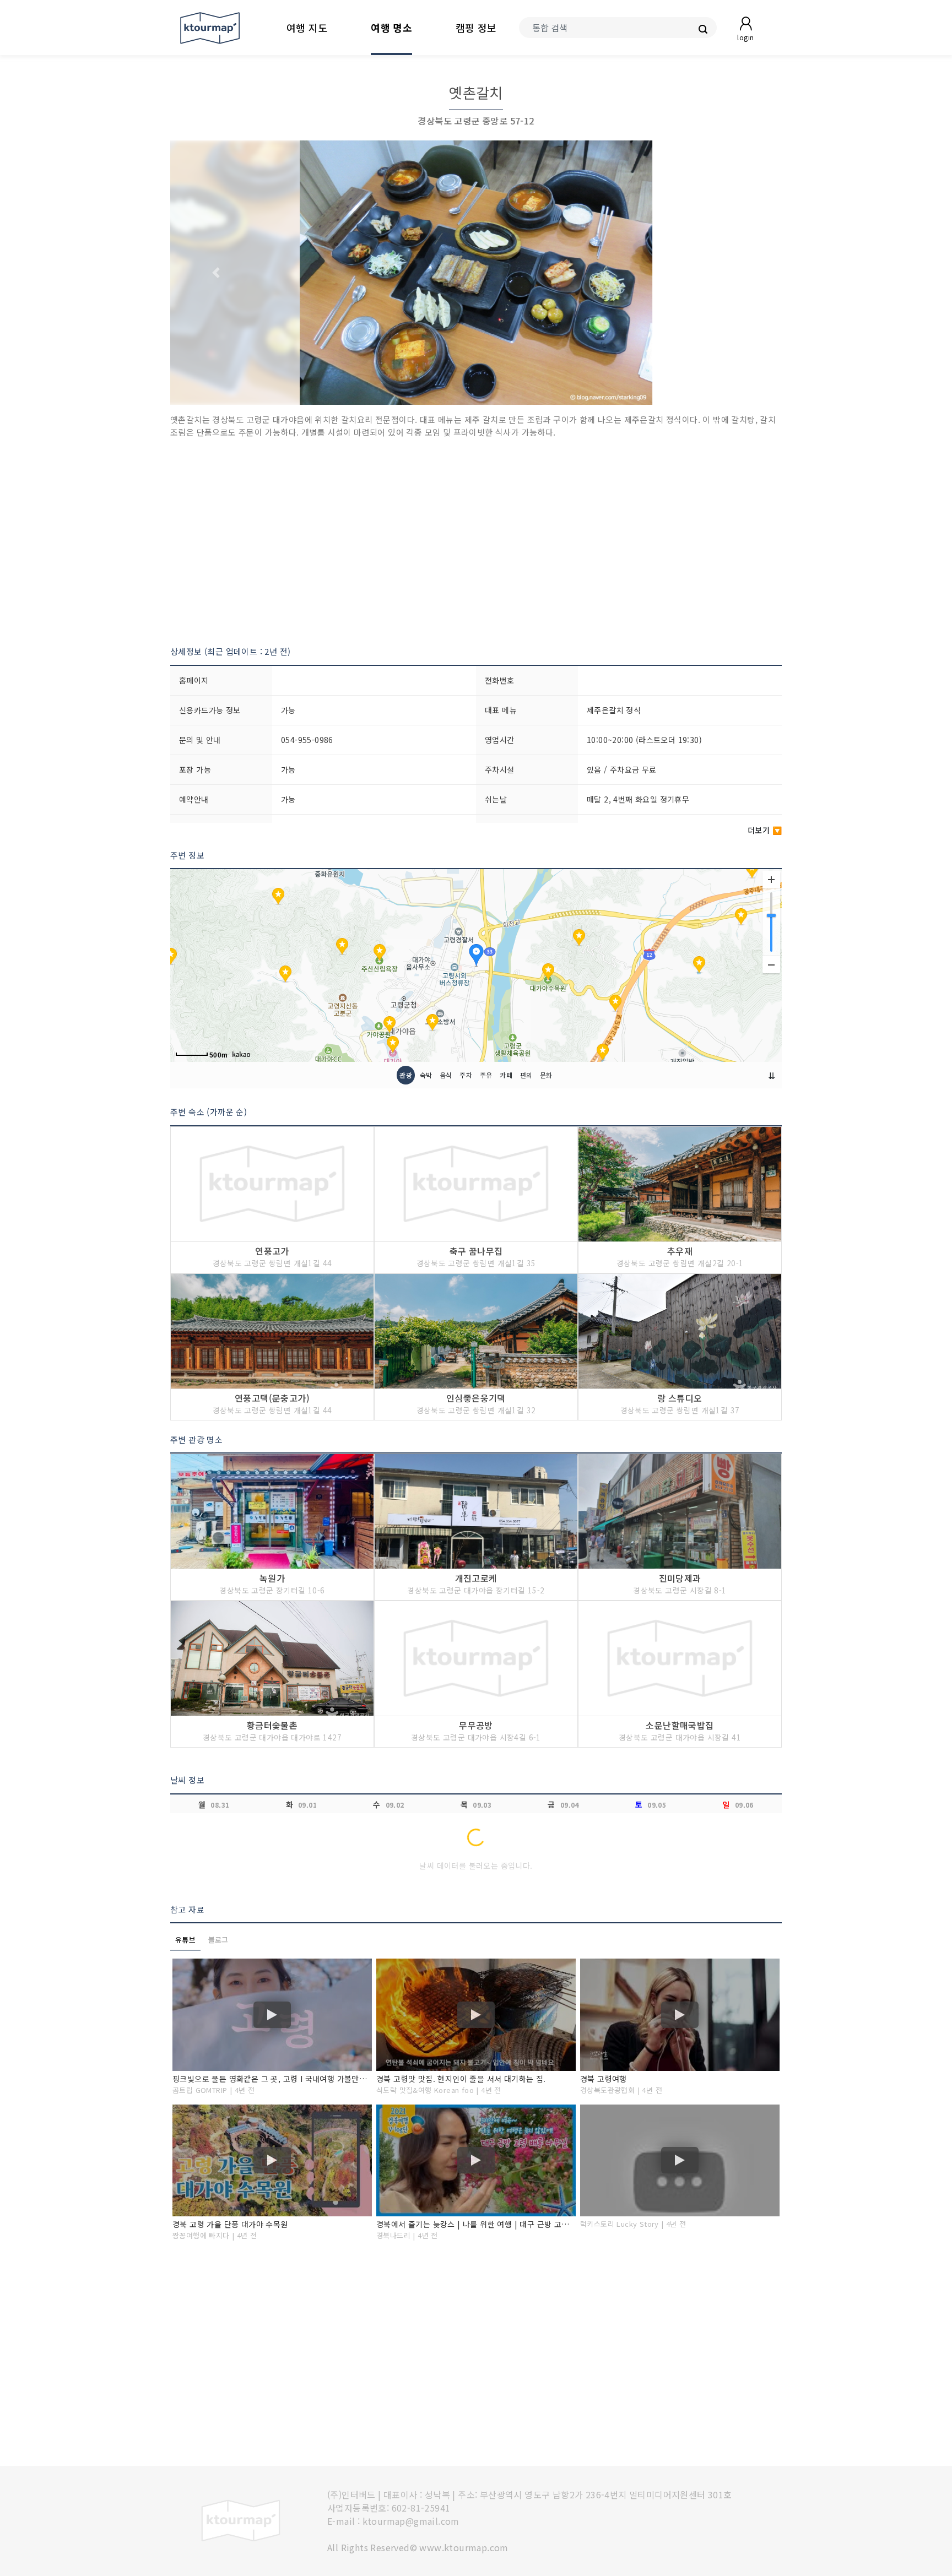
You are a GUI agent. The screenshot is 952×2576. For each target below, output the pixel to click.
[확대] (771, 880)
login (745, 37)
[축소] (771, 964)
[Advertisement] (476, 542)
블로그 (218, 1940)
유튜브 (185, 1940)
